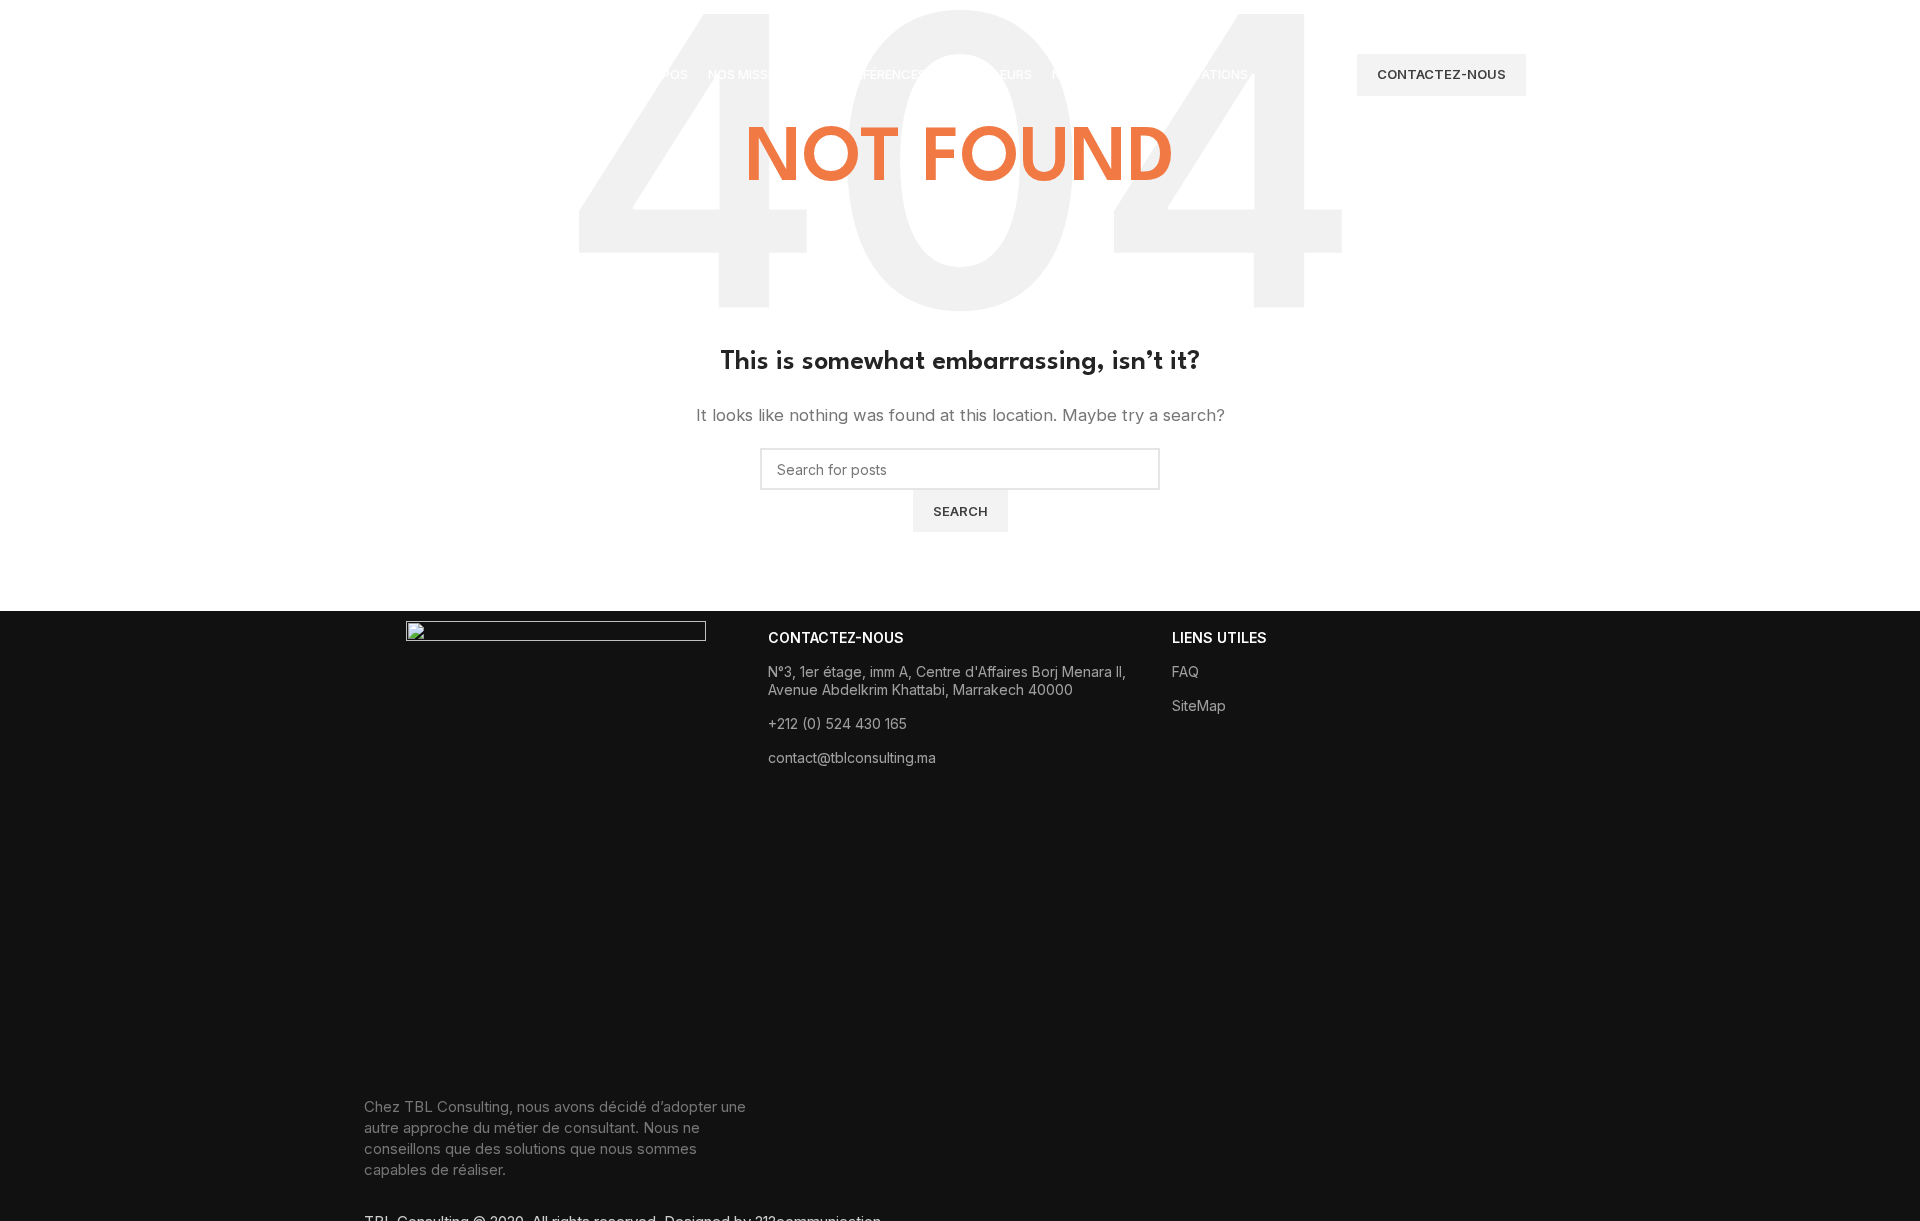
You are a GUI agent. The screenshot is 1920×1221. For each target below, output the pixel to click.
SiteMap (1199, 705)
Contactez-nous (1441, 74)
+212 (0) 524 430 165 (837, 723)
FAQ (1185, 671)
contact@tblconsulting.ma (852, 757)
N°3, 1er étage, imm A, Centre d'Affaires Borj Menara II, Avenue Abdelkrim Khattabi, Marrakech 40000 (947, 680)
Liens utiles (1219, 637)
